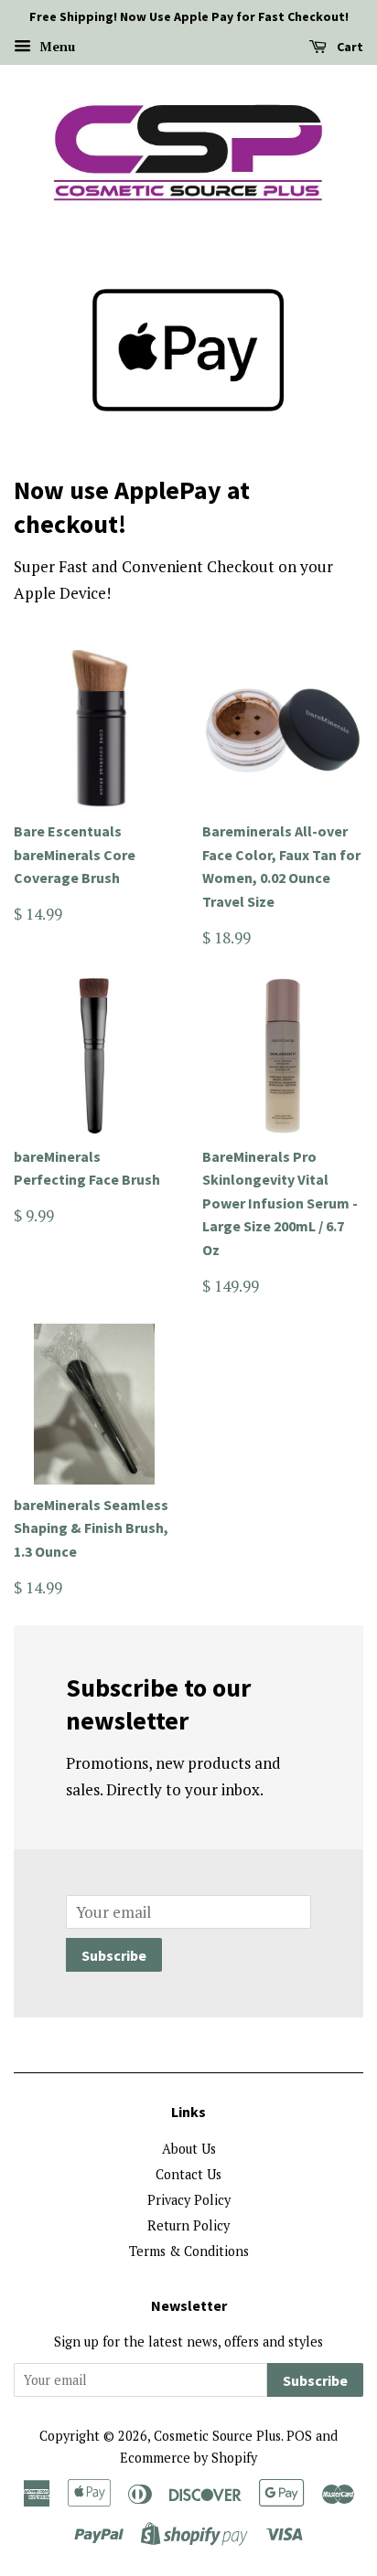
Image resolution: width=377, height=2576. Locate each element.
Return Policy (188, 2225)
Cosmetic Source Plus (217, 2436)
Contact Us (188, 2174)
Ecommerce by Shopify (188, 2458)
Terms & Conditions (189, 2251)
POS (299, 2436)
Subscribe (114, 1955)
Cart (349, 47)
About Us (189, 2149)
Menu (55, 46)
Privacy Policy (189, 2200)
